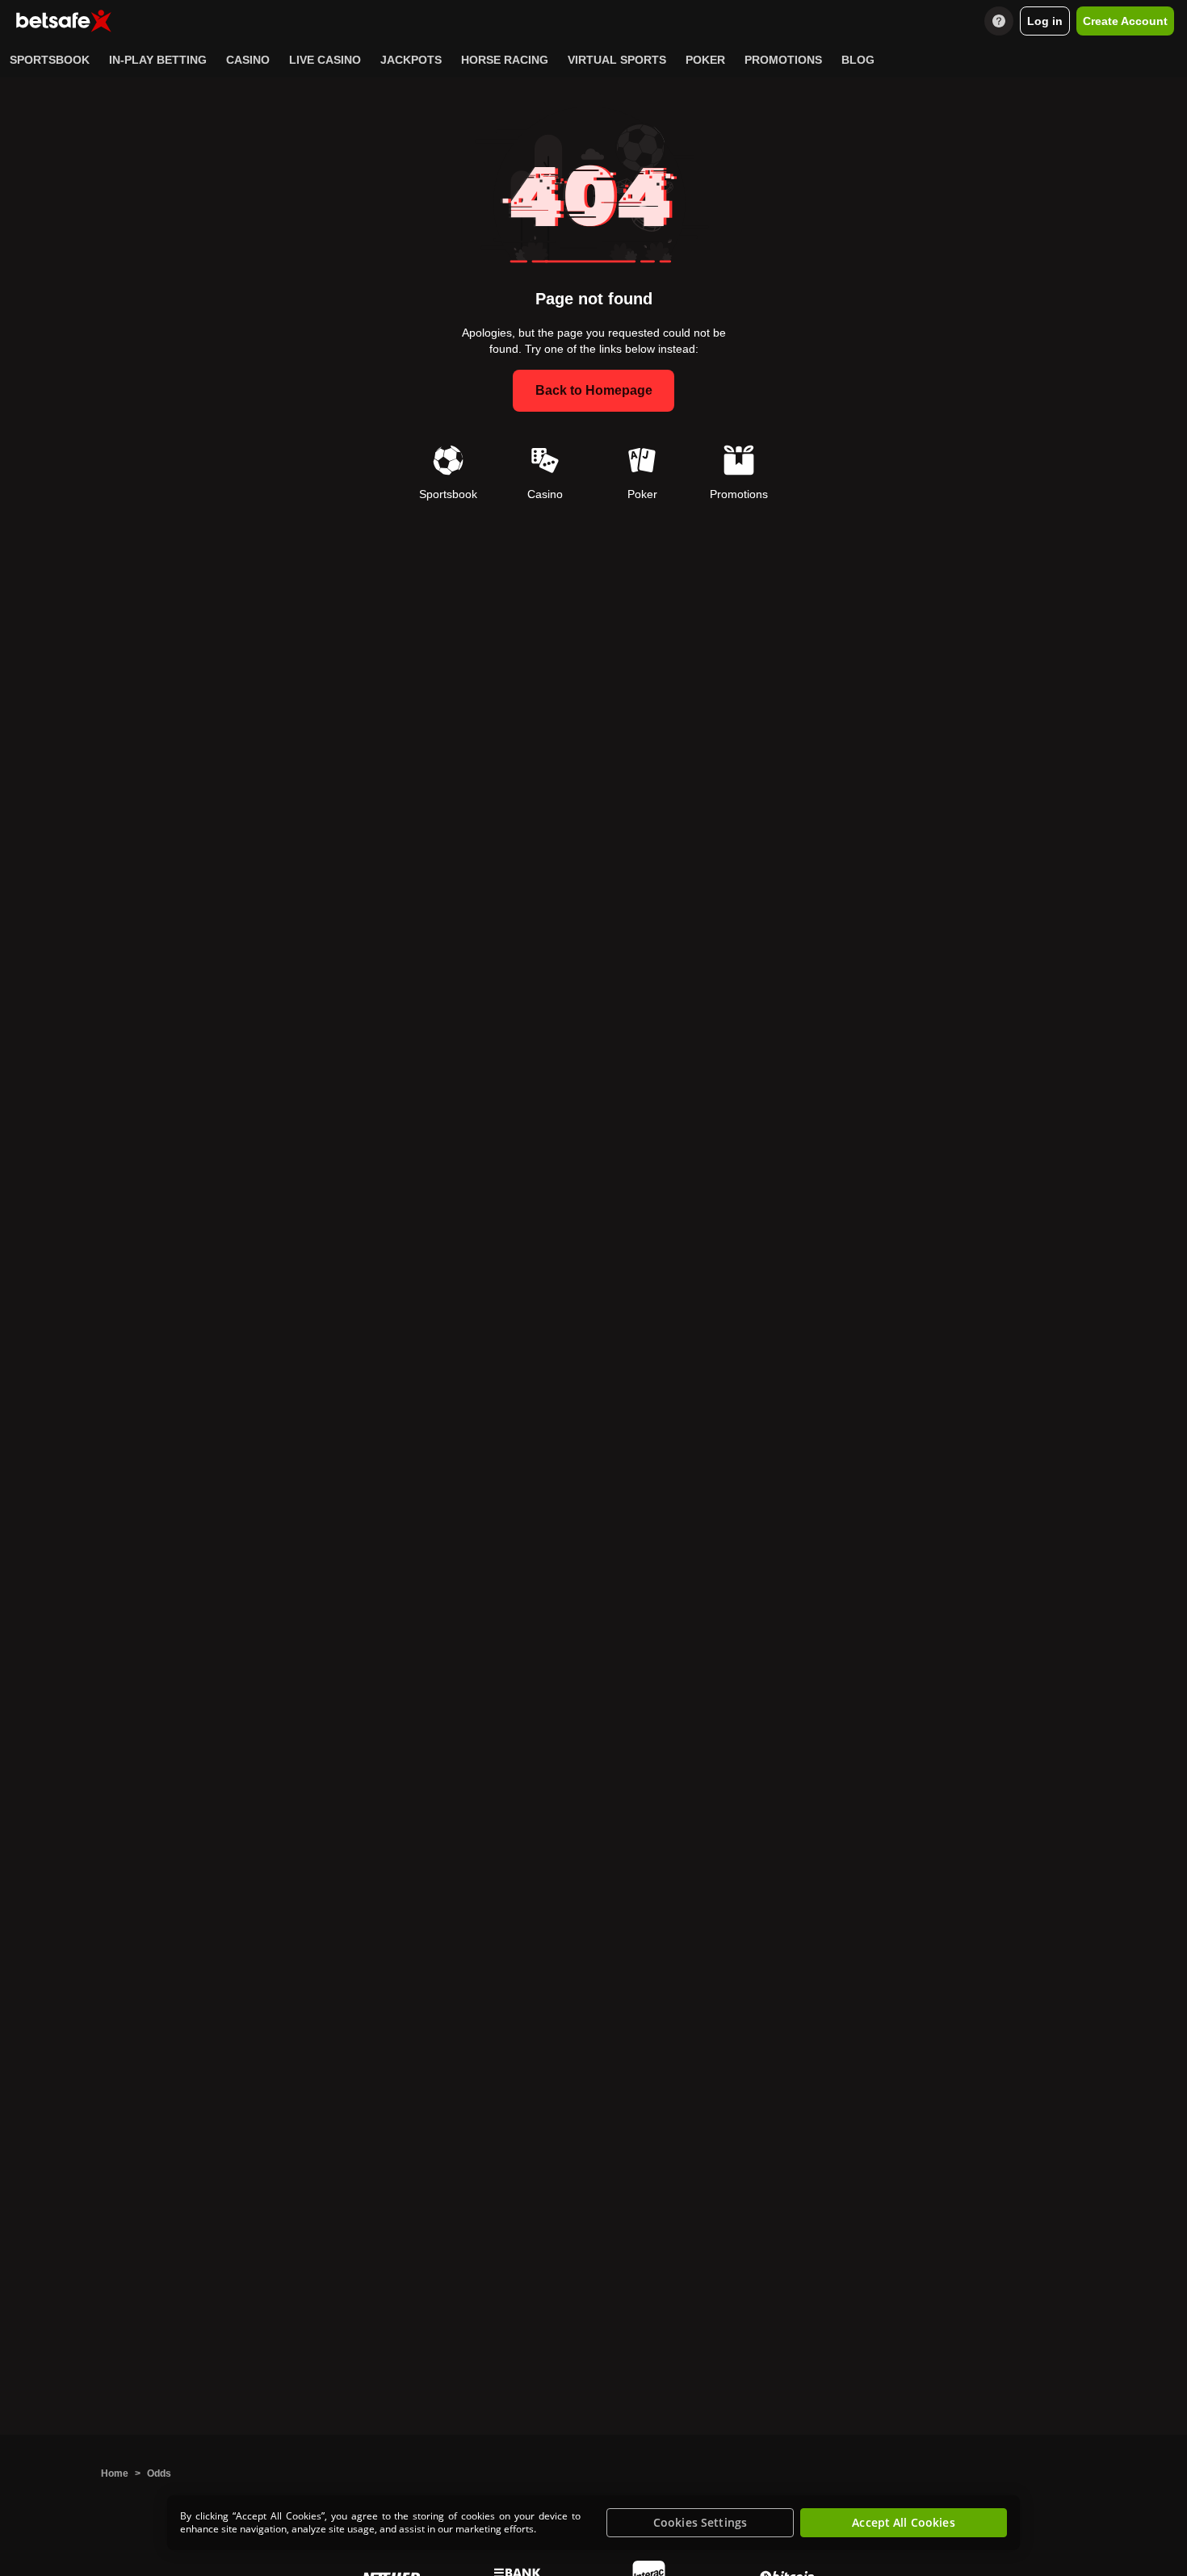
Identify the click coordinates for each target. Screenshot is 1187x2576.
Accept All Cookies (904, 2522)
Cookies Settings (700, 2522)
